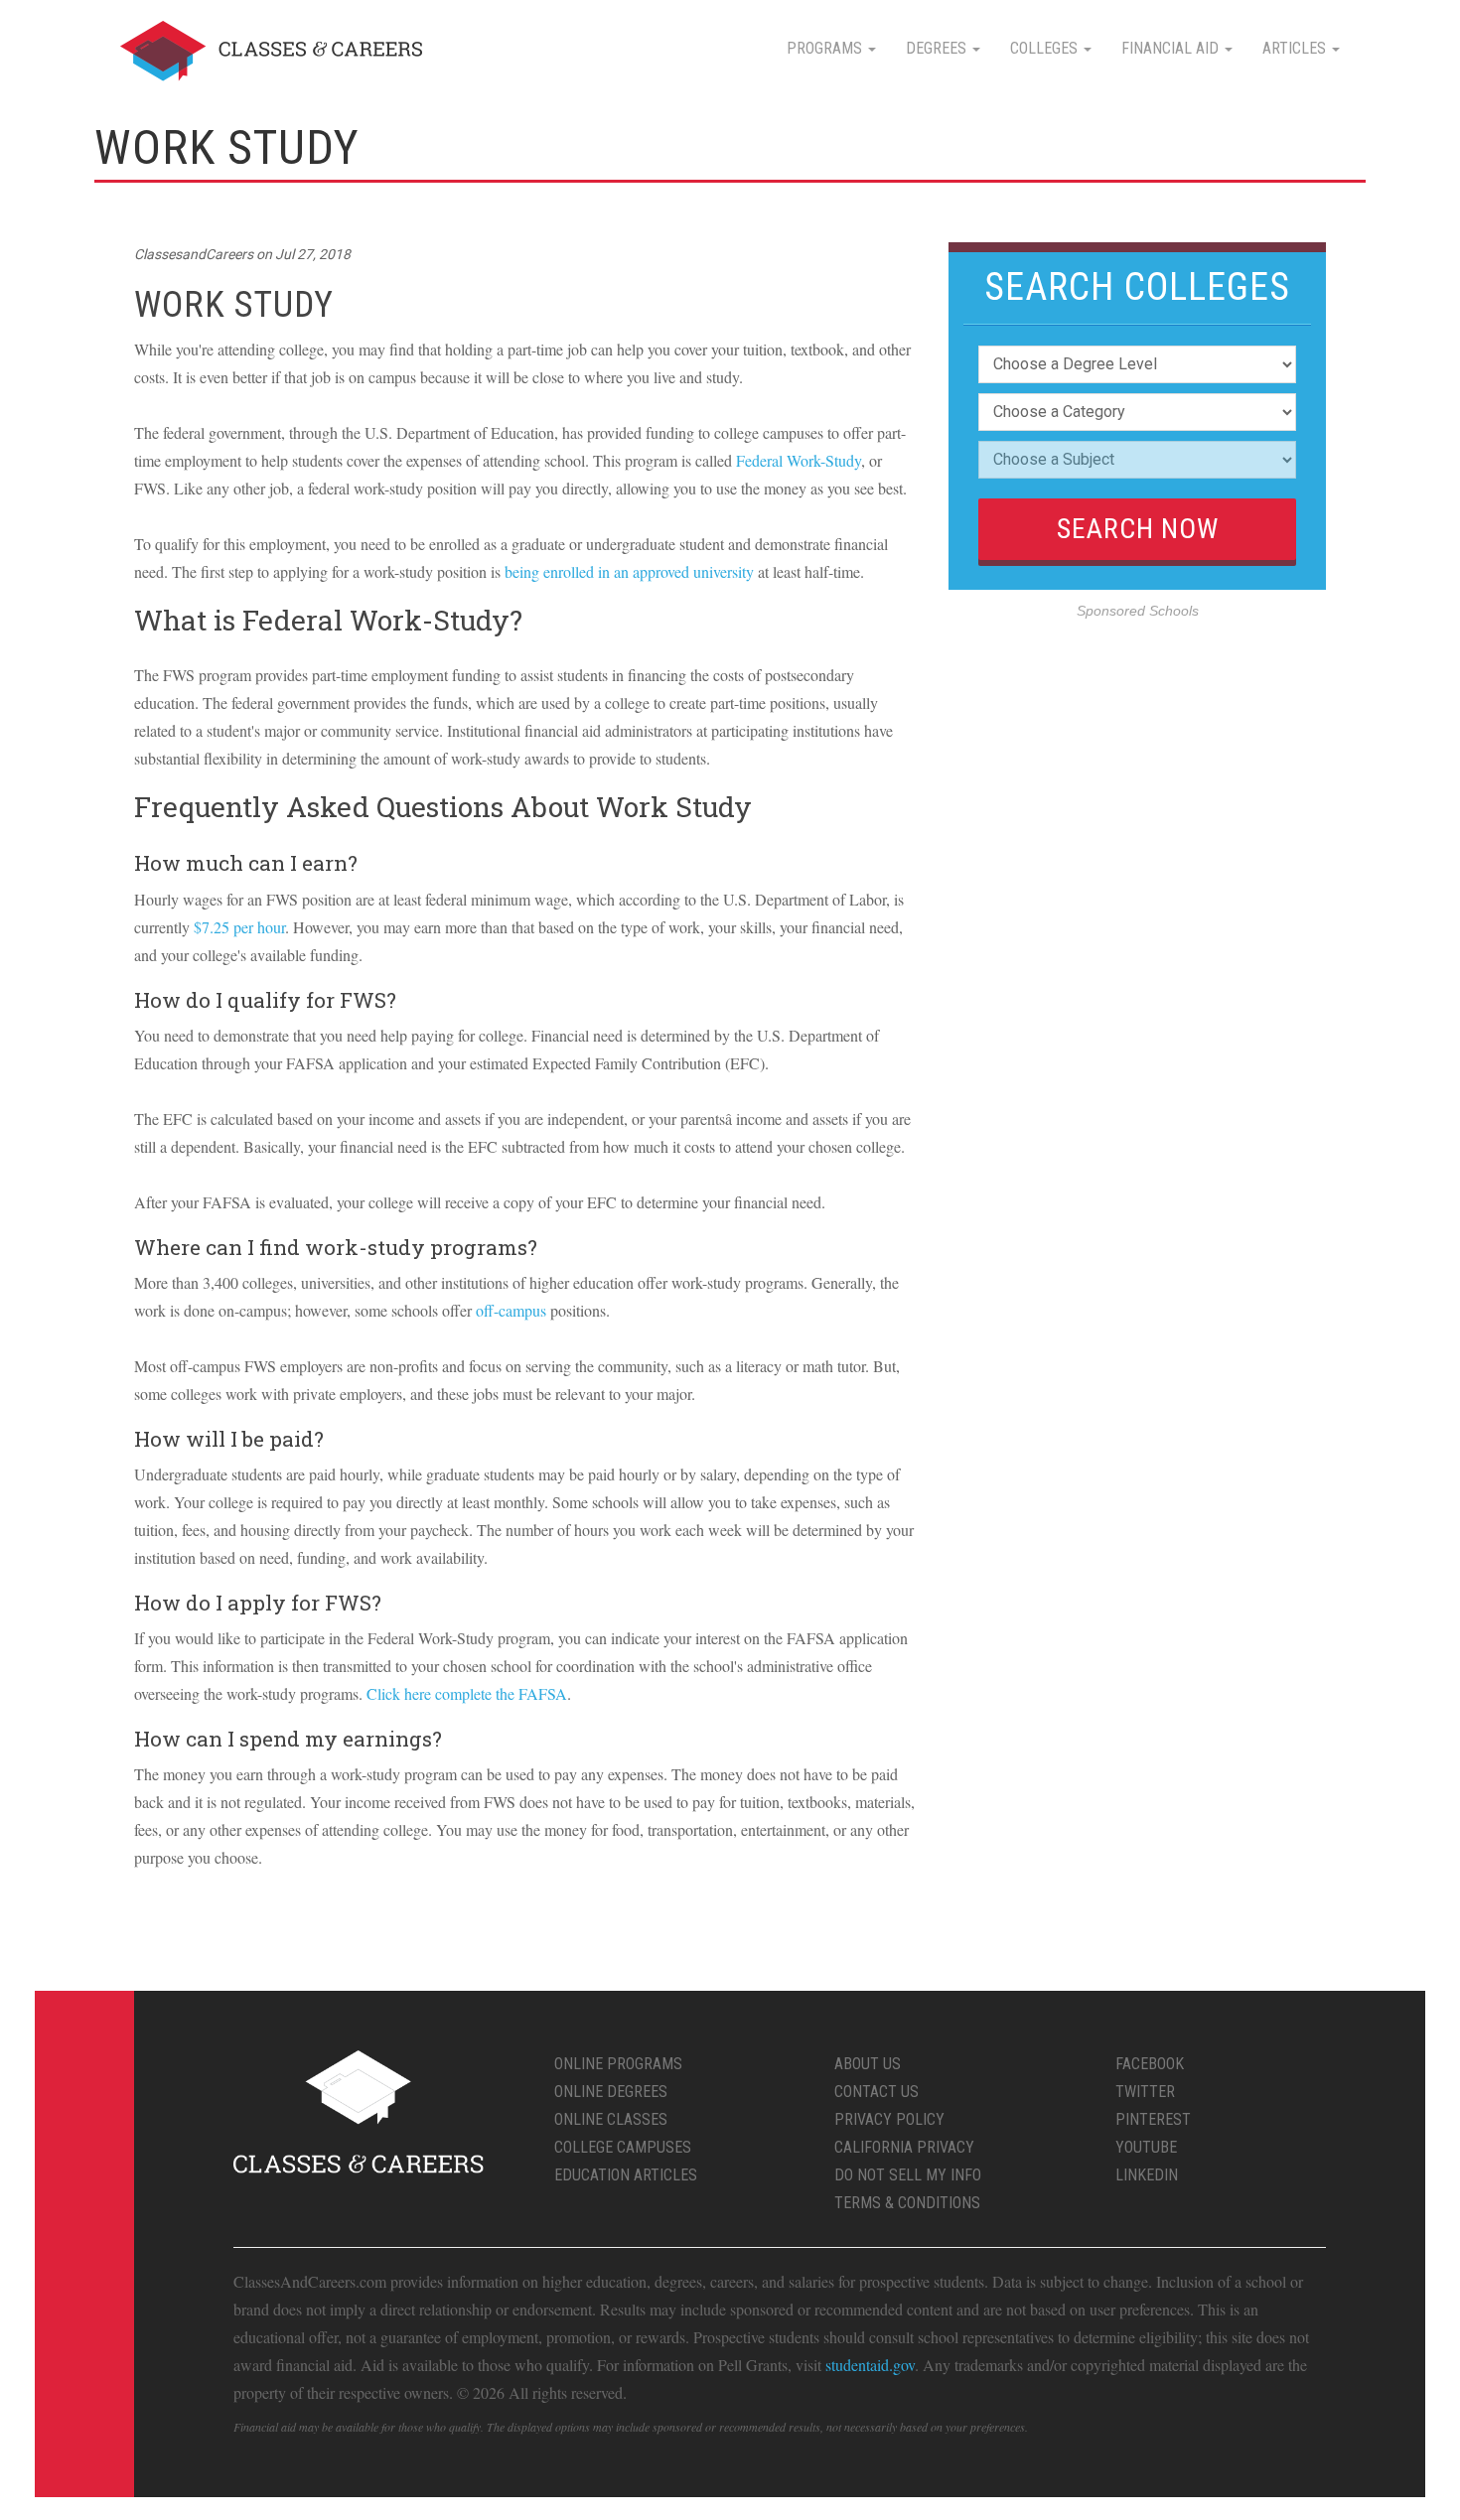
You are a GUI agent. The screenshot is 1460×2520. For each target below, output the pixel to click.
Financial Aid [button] (1172, 48)
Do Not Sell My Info (908, 2175)
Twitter (1145, 2092)
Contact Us (876, 2092)
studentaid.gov (870, 2365)
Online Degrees (611, 2092)
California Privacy (904, 2147)
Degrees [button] (938, 48)
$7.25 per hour (239, 927)
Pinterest (1153, 2119)
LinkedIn (1147, 2175)
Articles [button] (1296, 48)
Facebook (1150, 2064)
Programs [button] (826, 48)
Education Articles (626, 2175)
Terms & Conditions (907, 2203)
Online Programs (618, 2064)
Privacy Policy (889, 2119)
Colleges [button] (1046, 48)
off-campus (511, 1310)
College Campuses (623, 2147)
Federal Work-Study (799, 460)
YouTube (1146, 2147)
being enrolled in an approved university (629, 571)
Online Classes (611, 2119)
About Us (868, 2064)
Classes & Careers (271, 51)
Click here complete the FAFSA (467, 1693)
